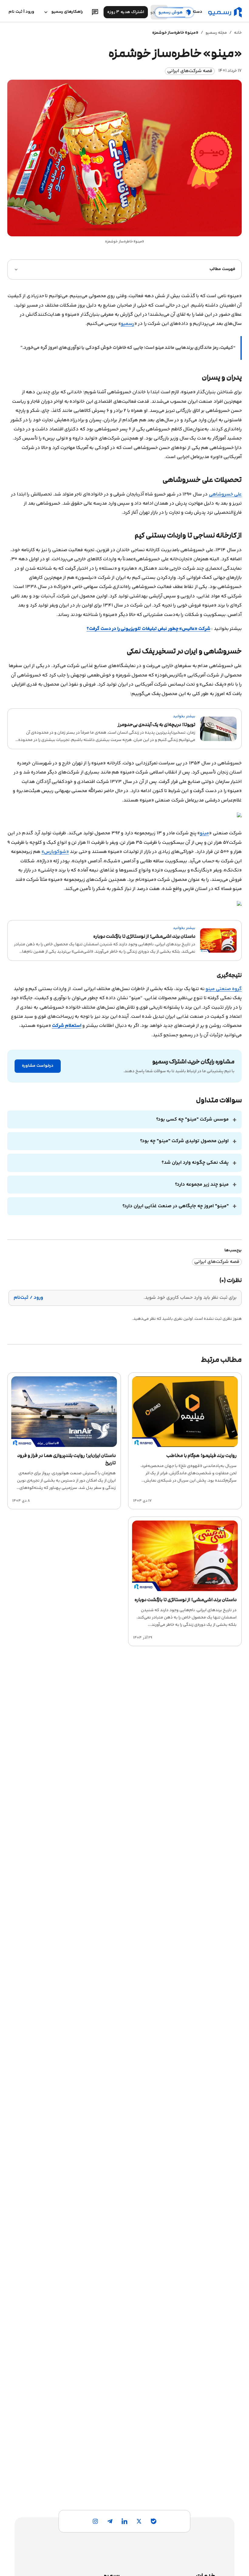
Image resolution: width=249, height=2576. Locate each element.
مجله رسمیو (216, 33)
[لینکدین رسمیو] (124, 2521)
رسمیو (128, 324)
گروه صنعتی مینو (224, 989)
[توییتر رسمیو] (139, 2521)
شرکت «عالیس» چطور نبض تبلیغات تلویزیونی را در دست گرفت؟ (148, 629)
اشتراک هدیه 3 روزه (126, 12)
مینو (204, 833)
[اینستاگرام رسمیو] (95, 2521)
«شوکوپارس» (55, 852)
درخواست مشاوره (38, 1066)
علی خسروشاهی (225, 494)
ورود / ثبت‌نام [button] (28, 1298)
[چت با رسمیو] (95, 12)
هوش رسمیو (171, 12)
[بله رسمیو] (154, 2521)
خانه (238, 33)
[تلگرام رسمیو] (110, 2521)
